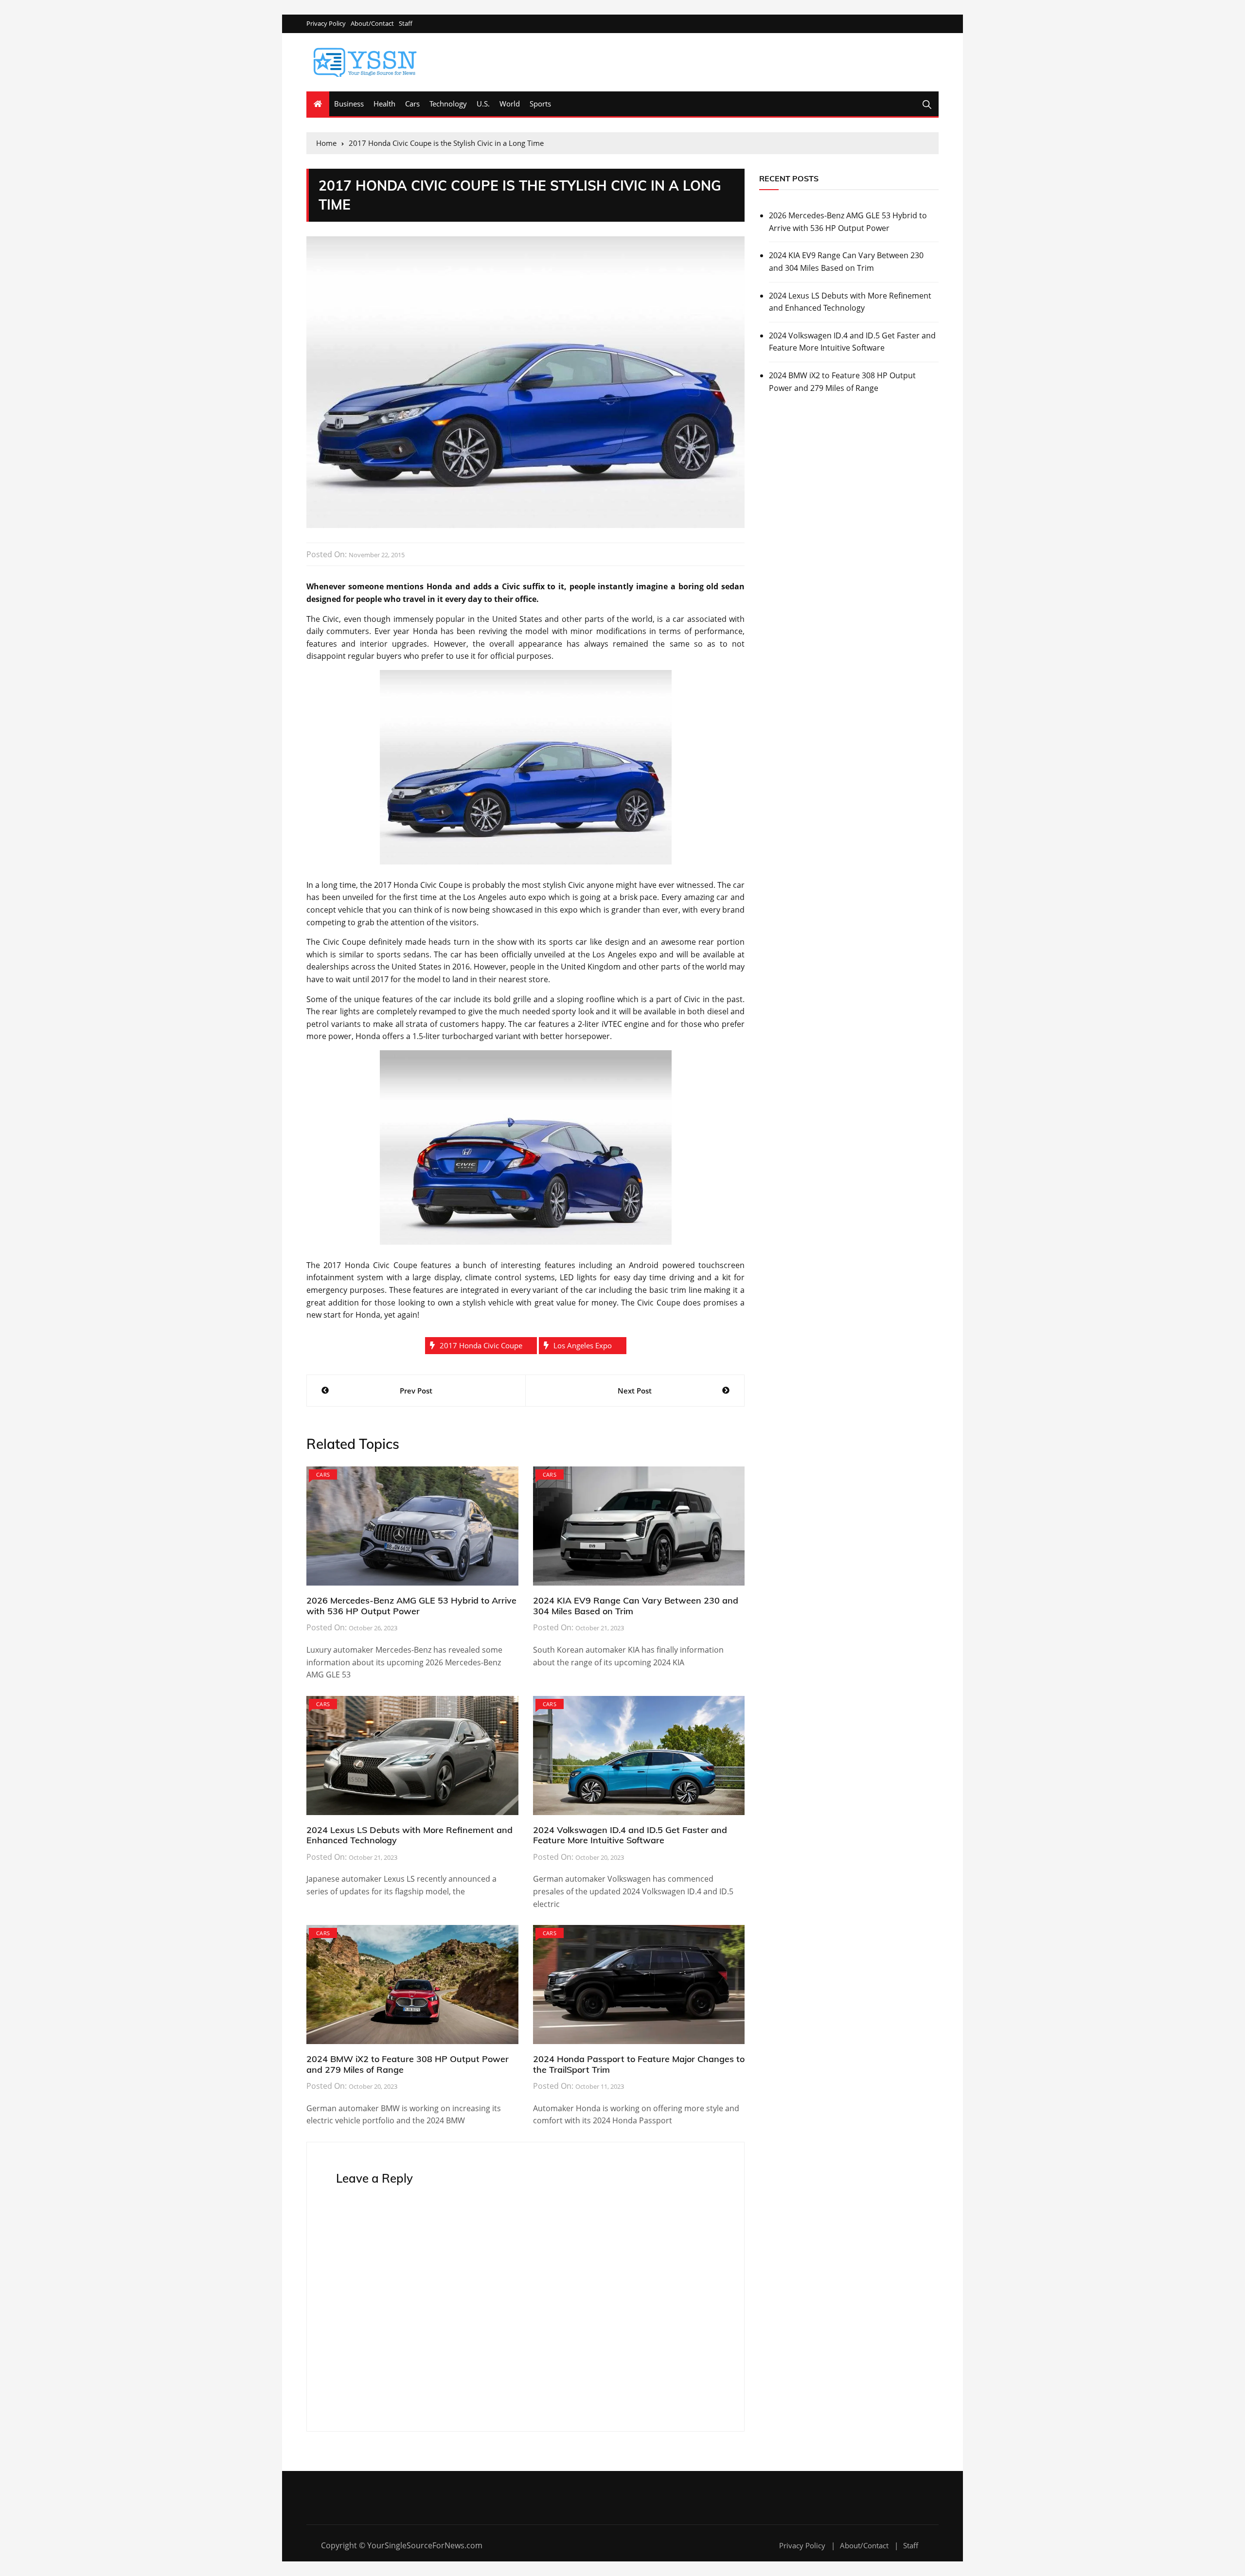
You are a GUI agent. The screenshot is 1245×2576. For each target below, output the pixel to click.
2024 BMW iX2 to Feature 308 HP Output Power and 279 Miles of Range (408, 2064)
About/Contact (372, 24)
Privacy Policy (326, 24)
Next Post (635, 1391)
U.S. (483, 104)
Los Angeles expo (583, 1345)
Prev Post (416, 1391)
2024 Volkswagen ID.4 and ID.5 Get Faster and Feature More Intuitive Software (630, 1835)
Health (384, 104)
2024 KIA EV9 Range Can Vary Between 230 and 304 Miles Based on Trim (636, 1606)
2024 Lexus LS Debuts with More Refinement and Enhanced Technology (409, 1835)
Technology (448, 104)
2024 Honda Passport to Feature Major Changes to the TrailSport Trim (639, 2064)
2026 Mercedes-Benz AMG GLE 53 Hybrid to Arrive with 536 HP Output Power (411, 1606)
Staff (406, 24)
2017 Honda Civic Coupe (481, 1345)
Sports (540, 104)
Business (349, 104)
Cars (412, 104)
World (510, 104)
